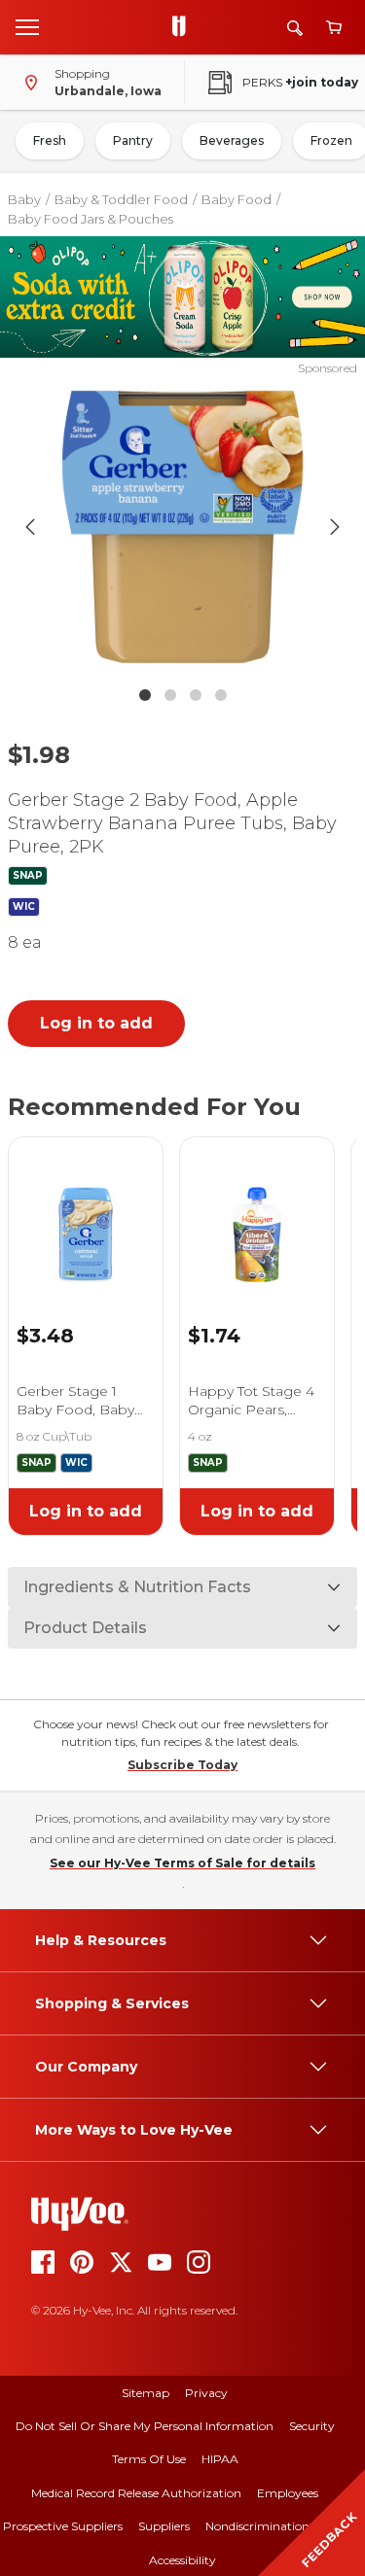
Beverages (232, 140)
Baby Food (237, 199)
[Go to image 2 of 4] (170, 695)
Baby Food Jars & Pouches (91, 219)
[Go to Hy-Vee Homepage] (184, 27)
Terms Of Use (149, 2459)
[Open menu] (27, 26)
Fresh (50, 140)
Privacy (206, 2393)
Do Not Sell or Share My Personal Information (145, 2426)
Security (312, 2426)
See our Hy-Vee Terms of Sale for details (182, 1863)
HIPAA (220, 2459)
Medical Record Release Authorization (136, 2493)
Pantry (133, 140)
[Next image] (335, 527)
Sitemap (146, 2393)
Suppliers (164, 2526)
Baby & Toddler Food (121, 199)
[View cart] (334, 28)
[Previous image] (30, 527)
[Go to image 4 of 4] (221, 695)
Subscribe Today (182, 1765)
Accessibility (182, 2560)
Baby (24, 199)
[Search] (295, 28)
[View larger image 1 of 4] (183, 527)
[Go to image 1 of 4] (145, 695)
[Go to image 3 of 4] (196, 695)
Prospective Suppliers (63, 2526)
